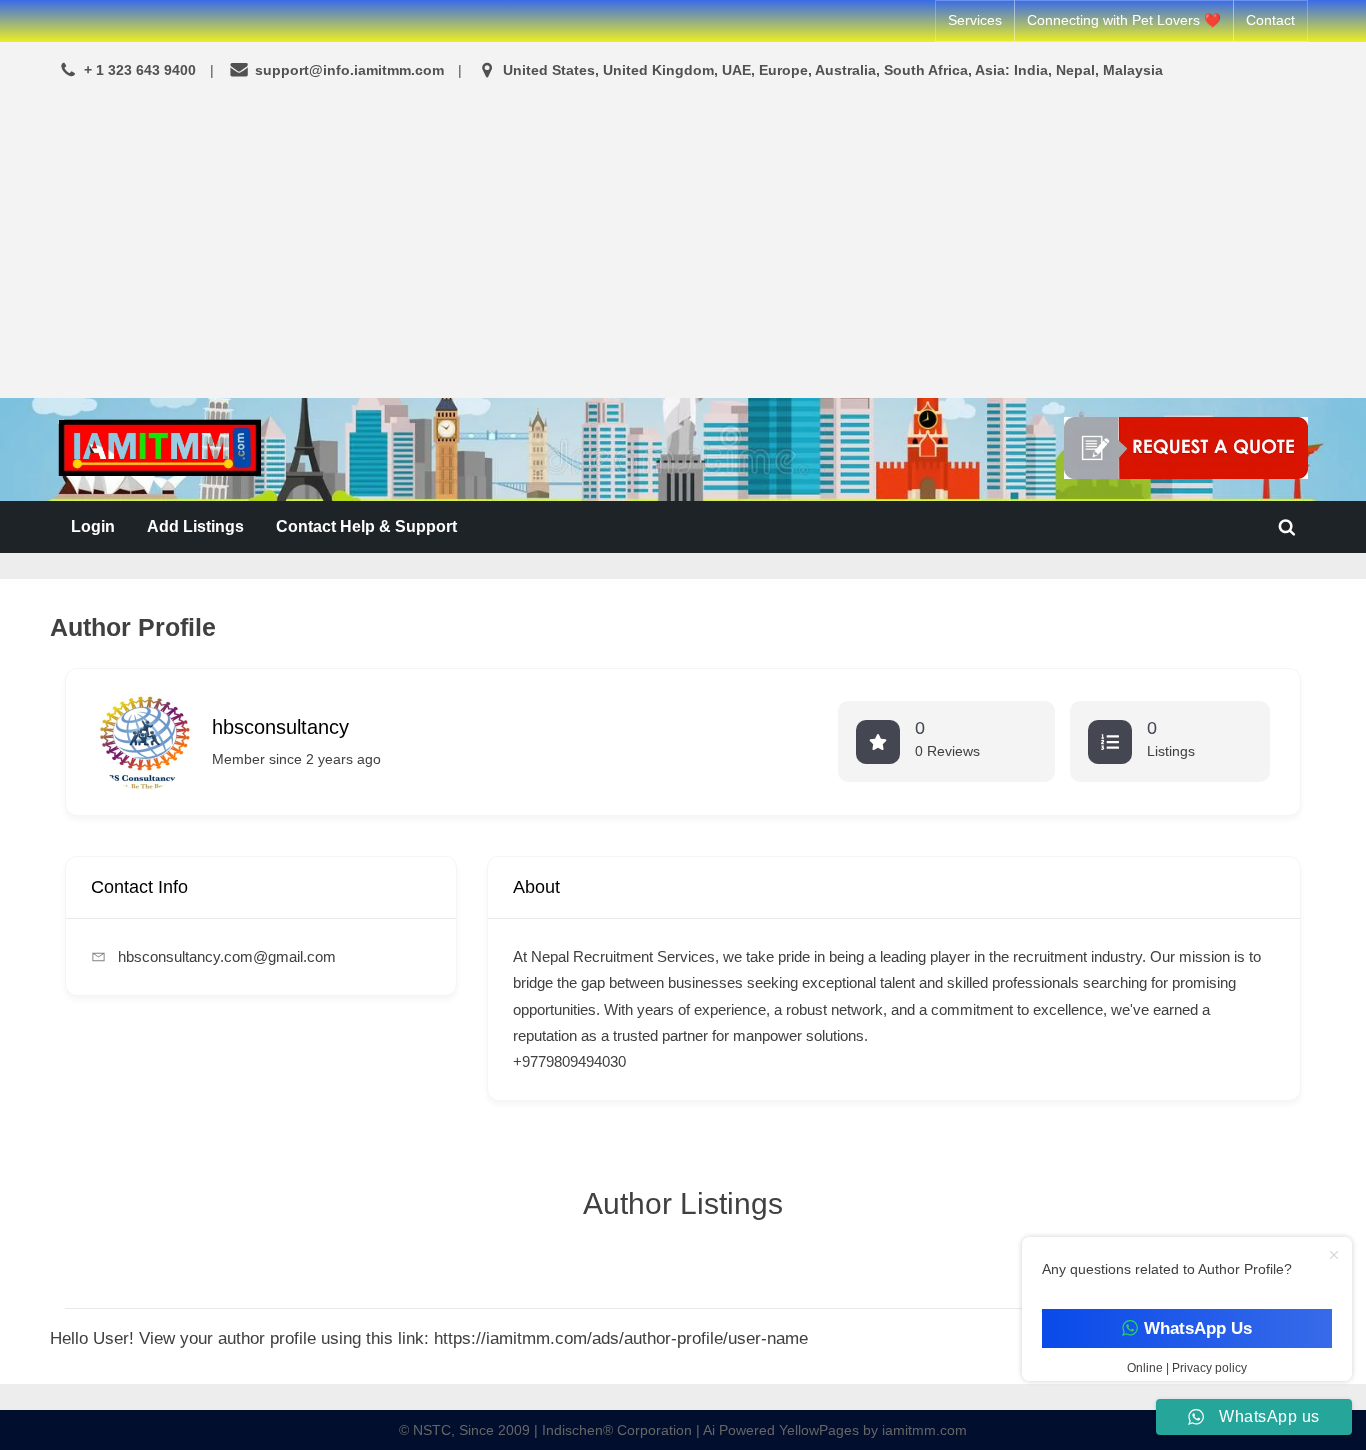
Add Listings (195, 526)
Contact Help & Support (366, 526)
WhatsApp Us (1197, 1328)
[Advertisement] (683, 242)
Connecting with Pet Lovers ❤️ (1124, 20)
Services (975, 20)
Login (93, 526)
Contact (1270, 20)
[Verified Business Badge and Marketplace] (1186, 448)
